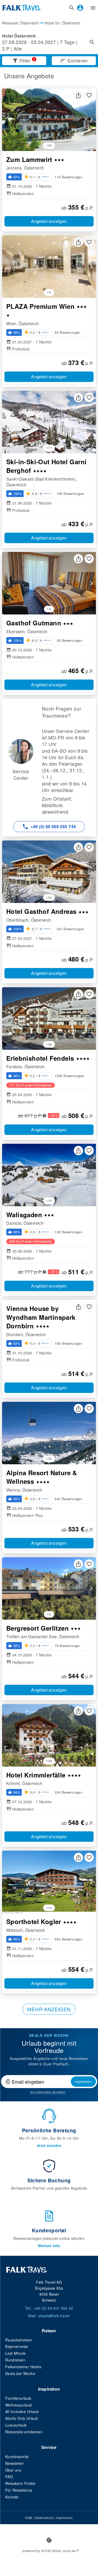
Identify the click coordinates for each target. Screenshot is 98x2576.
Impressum (65, 2518)
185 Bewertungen (71, 494)
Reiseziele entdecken (24, 2432)
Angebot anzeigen (49, 221)
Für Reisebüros (19, 2490)
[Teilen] (78, 95)
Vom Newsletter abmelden (48, 2092)
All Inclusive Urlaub (22, 2411)
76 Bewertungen (68, 1646)
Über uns (13, 2470)
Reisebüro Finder (20, 2483)
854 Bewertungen (68, 1939)
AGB (28, 2518)
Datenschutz (44, 2518)
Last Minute (15, 2353)
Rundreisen (15, 2360)
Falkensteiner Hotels (23, 2367)
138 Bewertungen (68, 1232)
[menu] (93, 8)
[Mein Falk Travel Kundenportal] (80, 8)
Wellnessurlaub (19, 2405)
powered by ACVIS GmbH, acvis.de (49, 2551)
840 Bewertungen (68, 1499)
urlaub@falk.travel (54, 2316)
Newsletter (15, 2463)
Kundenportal (17, 2456)
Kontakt (12, 2497)
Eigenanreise (17, 2346)
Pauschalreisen (19, 2340)
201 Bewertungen (71, 929)
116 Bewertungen (68, 177)
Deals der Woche (20, 2373)
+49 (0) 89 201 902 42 (53, 2308)
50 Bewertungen (68, 332)
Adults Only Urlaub (22, 2418)
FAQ (9, 2477)
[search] (72, 8)
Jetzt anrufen (49, 2145)
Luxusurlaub (16, 2425)
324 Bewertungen (68, 1792)
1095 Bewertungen (69, 1076)
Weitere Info (49, 2246)
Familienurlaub (18, 2398)
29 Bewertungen (70, 640)
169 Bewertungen (68, 1343)
